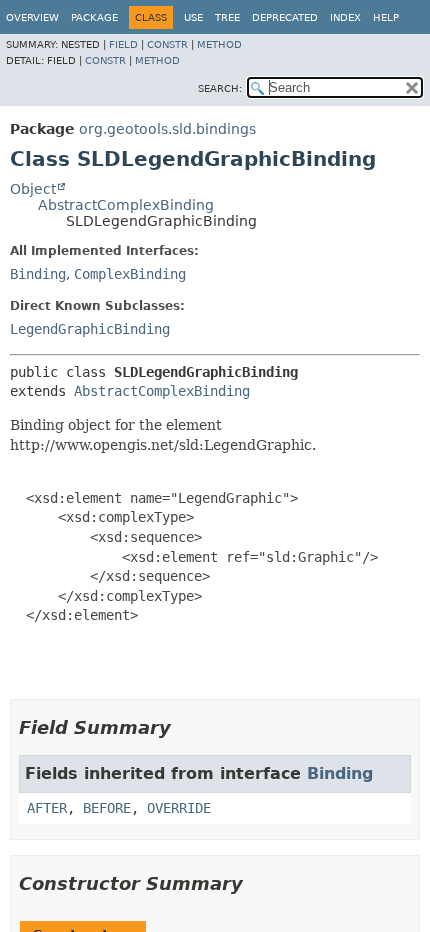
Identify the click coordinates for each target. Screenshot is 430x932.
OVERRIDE (179, 808)
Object (33, 189)
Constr (167, 44)
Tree (227, 17)
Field (123, 44)
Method (219, 44)
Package (94, 17)
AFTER (47, 808)
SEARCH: (220, 88)
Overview (32, 17)
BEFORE (107, 808)
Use (193, 17)
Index (345, 17)
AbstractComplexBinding (126, 205)
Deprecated (285, 17)
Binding (38, 274)
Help (386, 17)
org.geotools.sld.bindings (167, 129)
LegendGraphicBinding (90, 329)
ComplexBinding (130, 274)
